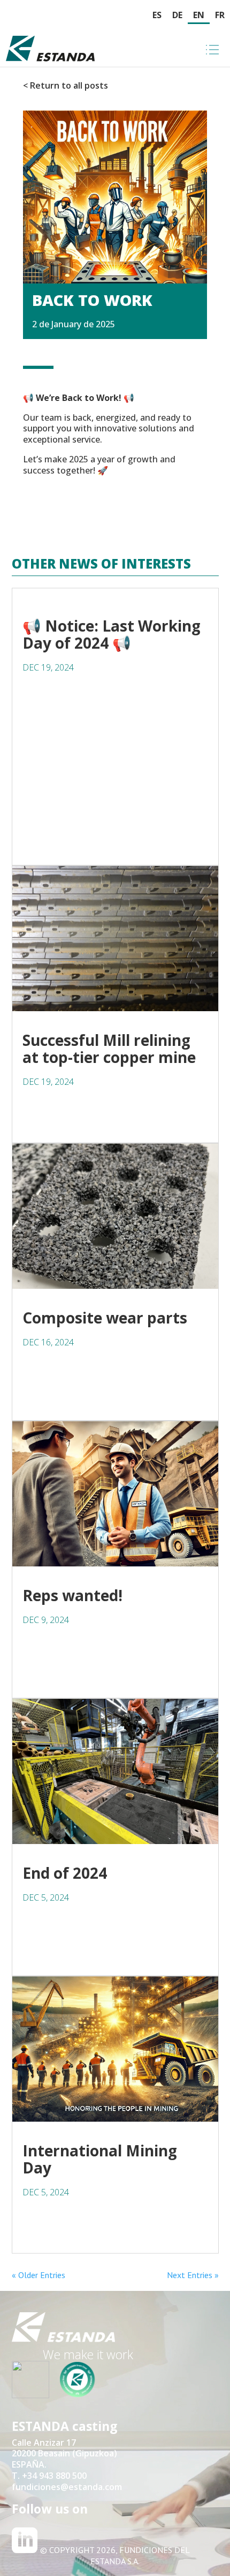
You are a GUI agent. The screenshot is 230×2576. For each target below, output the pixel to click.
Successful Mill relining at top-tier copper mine (109, 1049)
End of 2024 (65, 1873)
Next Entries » (193, 2275)
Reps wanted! (72, 1595)
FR (220, 15)
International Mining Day (100, 2159)
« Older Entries (39, 2275)
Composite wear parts (105, 1318)
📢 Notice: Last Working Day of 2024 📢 (112, 634)
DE (177, 15)
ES (157, 15)
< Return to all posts (66, 85)
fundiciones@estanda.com (67, 2487)
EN (199, 15)
